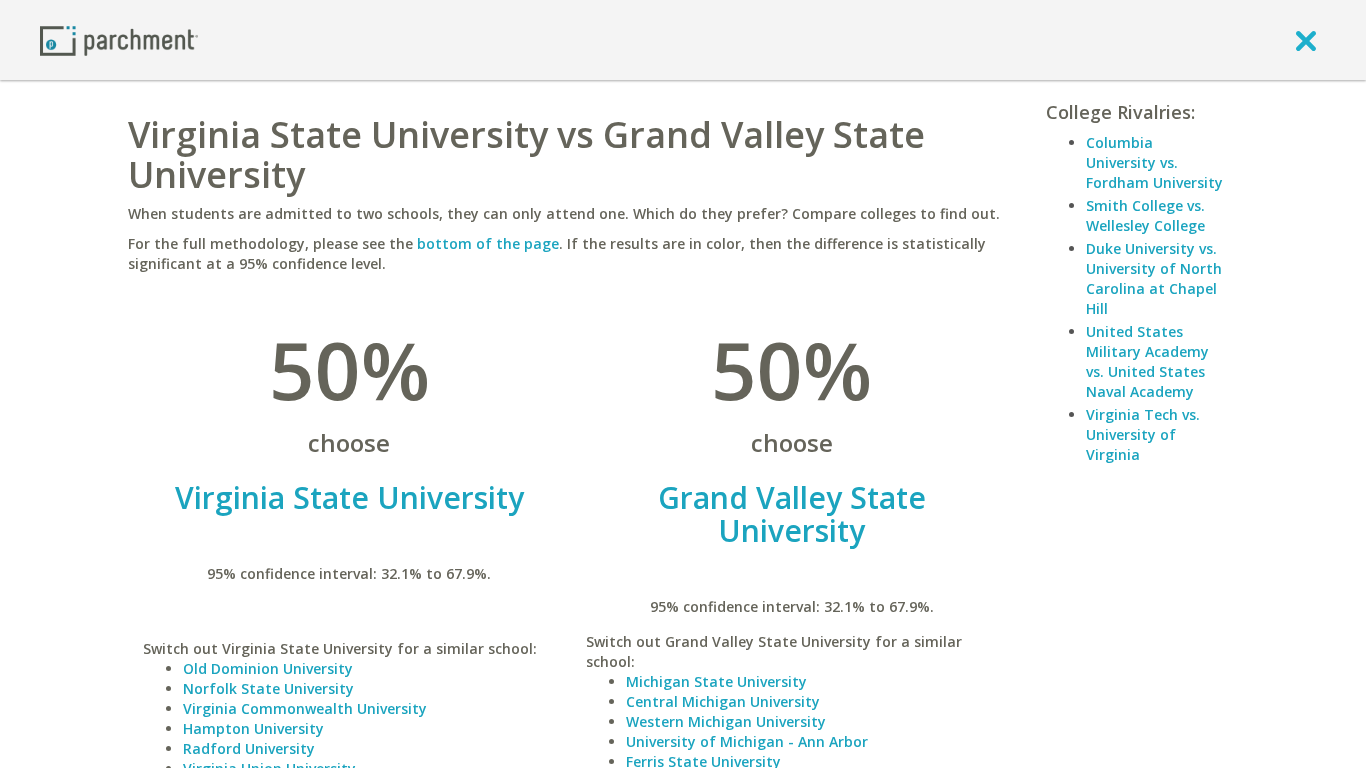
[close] (1306, 40)
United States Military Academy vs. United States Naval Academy (1147, 361)
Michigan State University (716, 681)
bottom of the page (488, 243)
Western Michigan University (726, 721)
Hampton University (253, 728)
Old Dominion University (268, 668)
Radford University (249, 748)
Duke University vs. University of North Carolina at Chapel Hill (1154, 278)
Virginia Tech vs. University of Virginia (1143, 434)
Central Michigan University (723, 701)
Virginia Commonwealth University (305, 708)
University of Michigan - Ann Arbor (747, 741)
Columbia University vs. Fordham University (1154, 162)
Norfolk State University (268, 688)
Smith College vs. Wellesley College (1145, 215)
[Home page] (119, 39)
